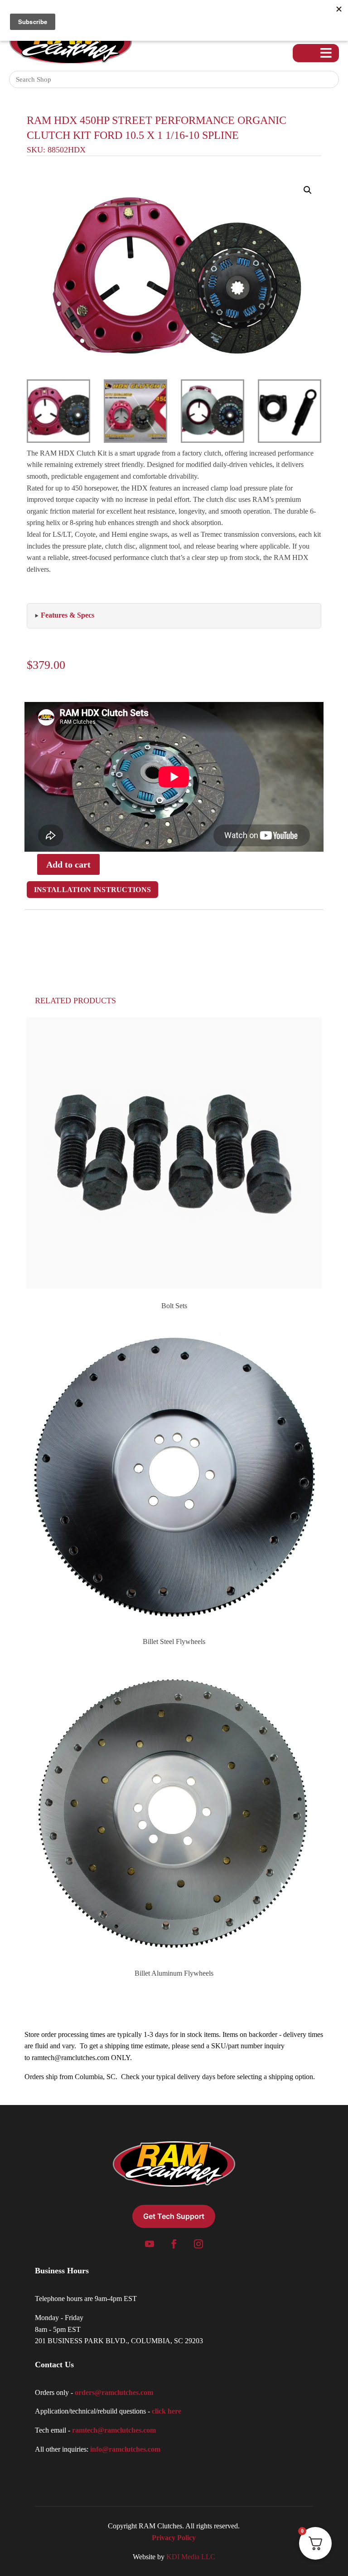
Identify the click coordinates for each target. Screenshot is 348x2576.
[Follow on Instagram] (198, 2244)
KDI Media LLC (191, 2557)
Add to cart (68, 864)
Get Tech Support (174, 2216)
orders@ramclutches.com (114, 2392)
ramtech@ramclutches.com (70, 2058)
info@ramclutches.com (125, 2449)
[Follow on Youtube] (150, 2244)
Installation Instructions (93, 890)
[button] (308, 190)
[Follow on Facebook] (174, 2244)
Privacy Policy (174, 2538)
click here (167, 2411)
